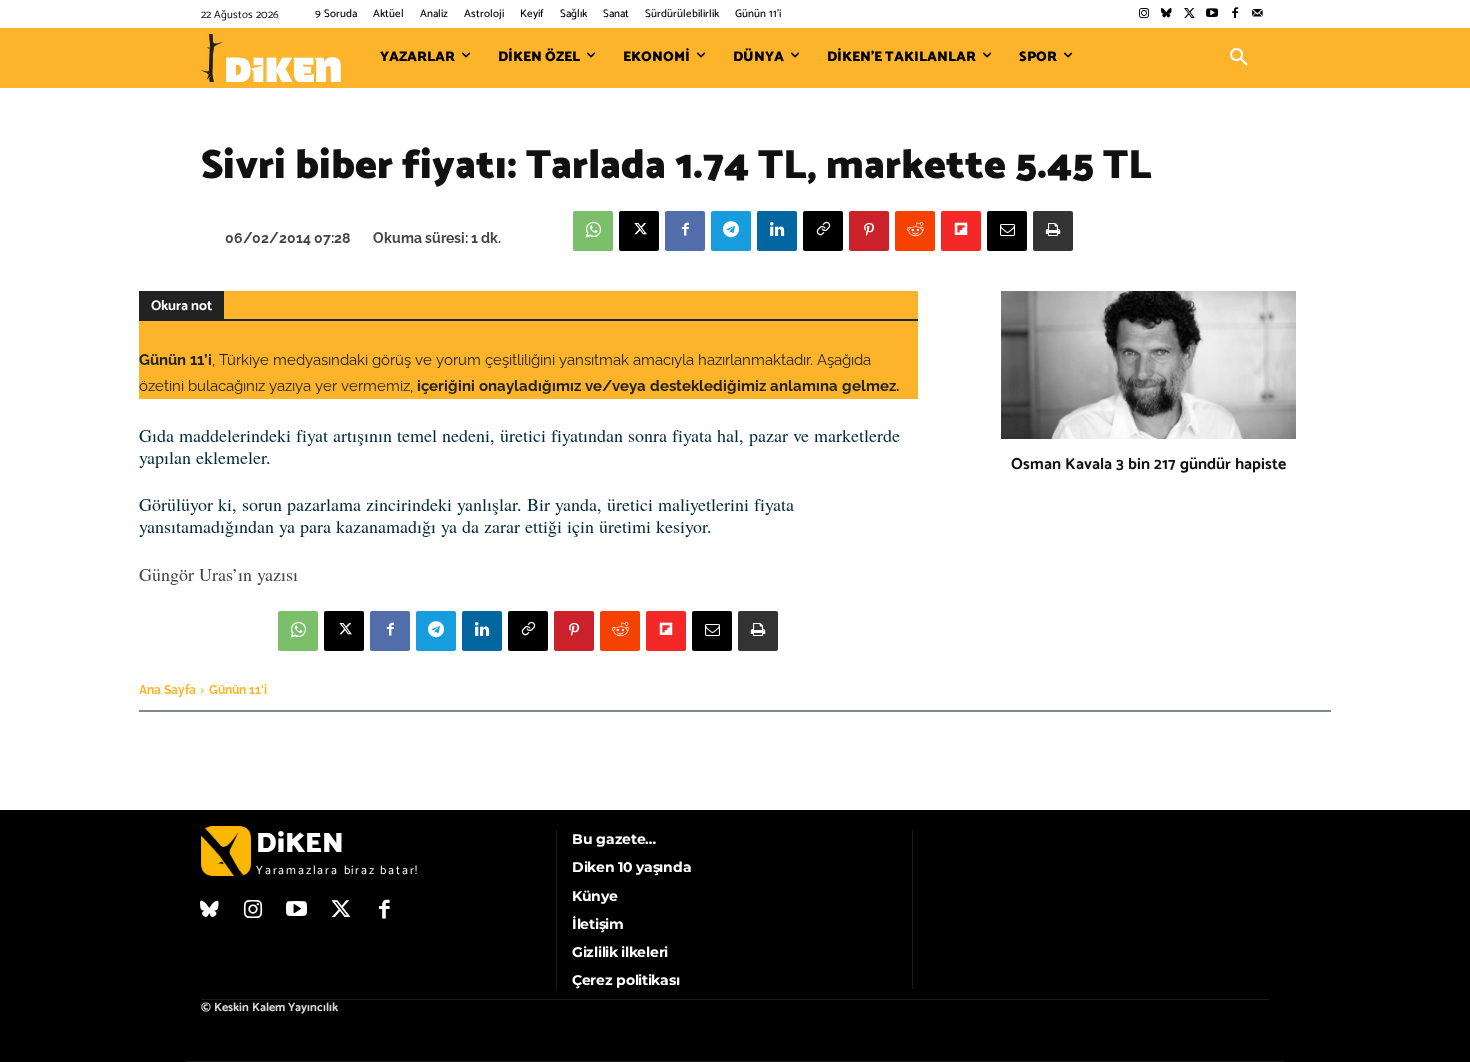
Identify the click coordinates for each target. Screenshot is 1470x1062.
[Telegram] (731, 231)
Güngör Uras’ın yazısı (218, 574)
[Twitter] (1189, 14)
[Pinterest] (869, 231)
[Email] (1007, 231)
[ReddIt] (915, 231)
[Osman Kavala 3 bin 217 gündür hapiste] (1148, 365)
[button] (1239, 58)
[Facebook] (1234, 14)
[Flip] (961, 231)
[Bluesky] (1166, 14)
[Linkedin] (777, 231)
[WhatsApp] (593, 231)
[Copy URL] (823, 231)
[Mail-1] (1257, 14)
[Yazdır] (1053, 231)
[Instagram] (1143, 14)
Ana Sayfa (167, 690)
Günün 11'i (238, 690)
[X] (639, 231)
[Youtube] (1212, 14)
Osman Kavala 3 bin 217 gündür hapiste (1148, 464)
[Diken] (271, 58)
